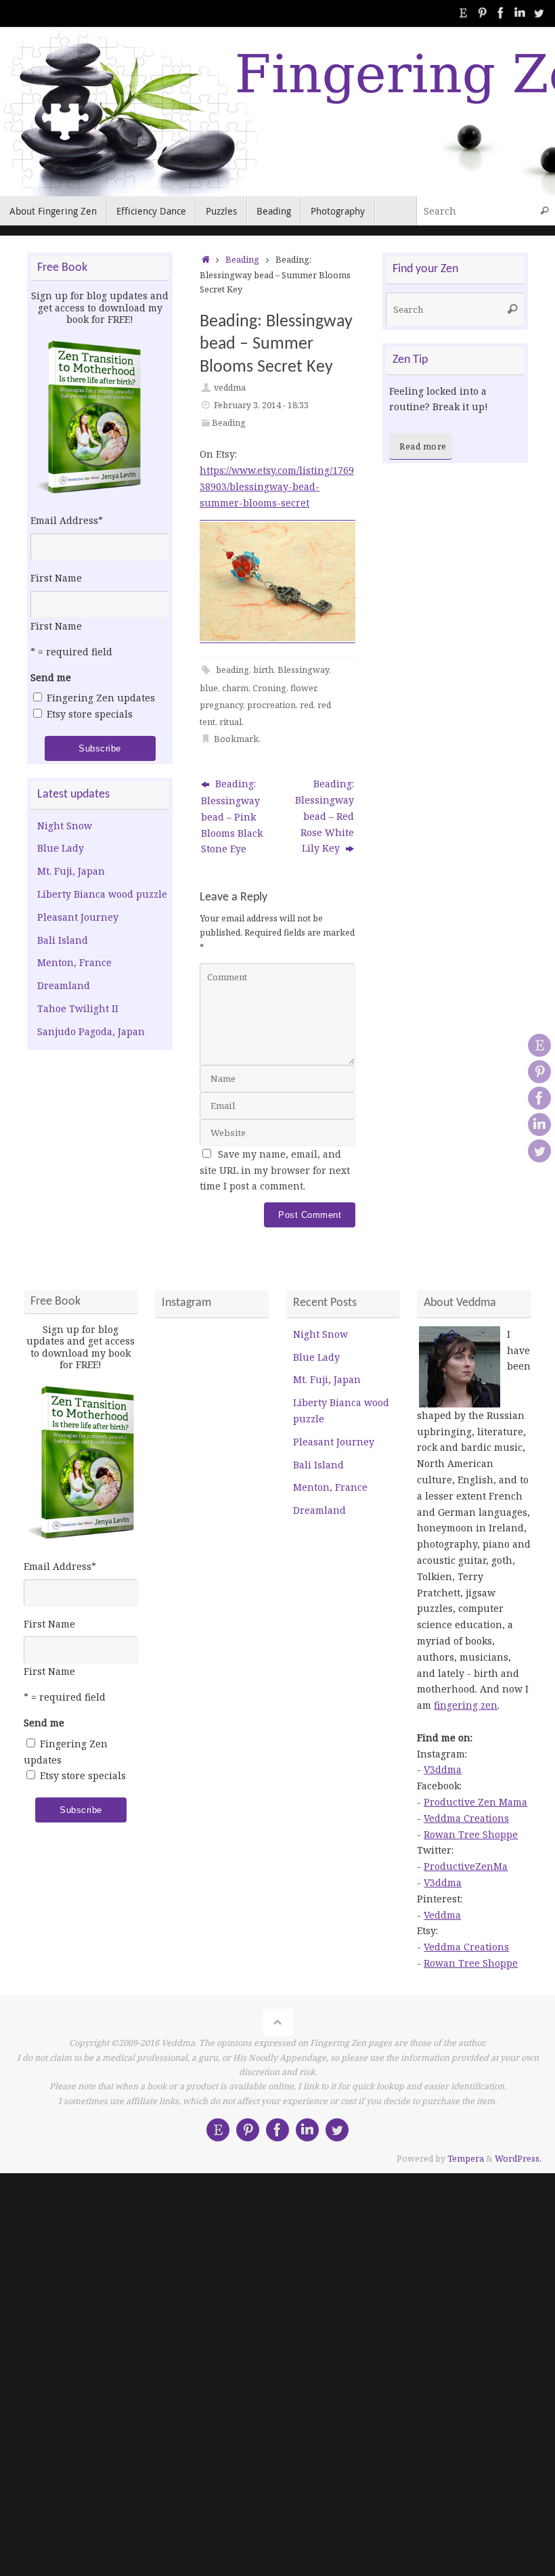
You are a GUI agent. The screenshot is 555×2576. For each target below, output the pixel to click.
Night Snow (65, 826)
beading (232, 670)
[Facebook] (501, 13)
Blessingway (303, 670)
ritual (230, 722)
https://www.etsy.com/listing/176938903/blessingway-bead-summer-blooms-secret (277, 486)
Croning (269, 688)
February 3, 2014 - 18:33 (261, 405)
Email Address (67, 520)
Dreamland (64, 985)
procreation (271, 705)
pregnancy (221, 705)
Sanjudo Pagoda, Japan (91, 1031)
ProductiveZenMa (466, 1866)
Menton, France (74, 962)
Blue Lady (61, 848)
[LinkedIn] (520, 13)
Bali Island (63, 940)
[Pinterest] (482, 13)
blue (209, 688)
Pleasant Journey (78, 917)
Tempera (466, 2159)
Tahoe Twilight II (78, 1008)
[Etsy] (463, 13)
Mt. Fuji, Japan (71, 871)
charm (235, 688)
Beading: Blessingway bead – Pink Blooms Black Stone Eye (232, 816)
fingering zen (466, 1705)
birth (263, 670)
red (307, 705)
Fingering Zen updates (101, 698)
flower (303, 688)
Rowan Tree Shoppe (471, 1834)
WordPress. (518, 2159)
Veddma (442, 1915)
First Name (56, 578)
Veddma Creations (466, 1818)
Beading (242, 260)
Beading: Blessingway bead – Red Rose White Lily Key (325, 816)
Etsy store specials (90, 714)
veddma (230, 388)
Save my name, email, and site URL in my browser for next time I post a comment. (275, 1170)
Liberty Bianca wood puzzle (102, 894)
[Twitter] (539, 13)
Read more (423, 446)
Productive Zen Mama (475, 1802)
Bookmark (236, 739)
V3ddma (443, 1769)
